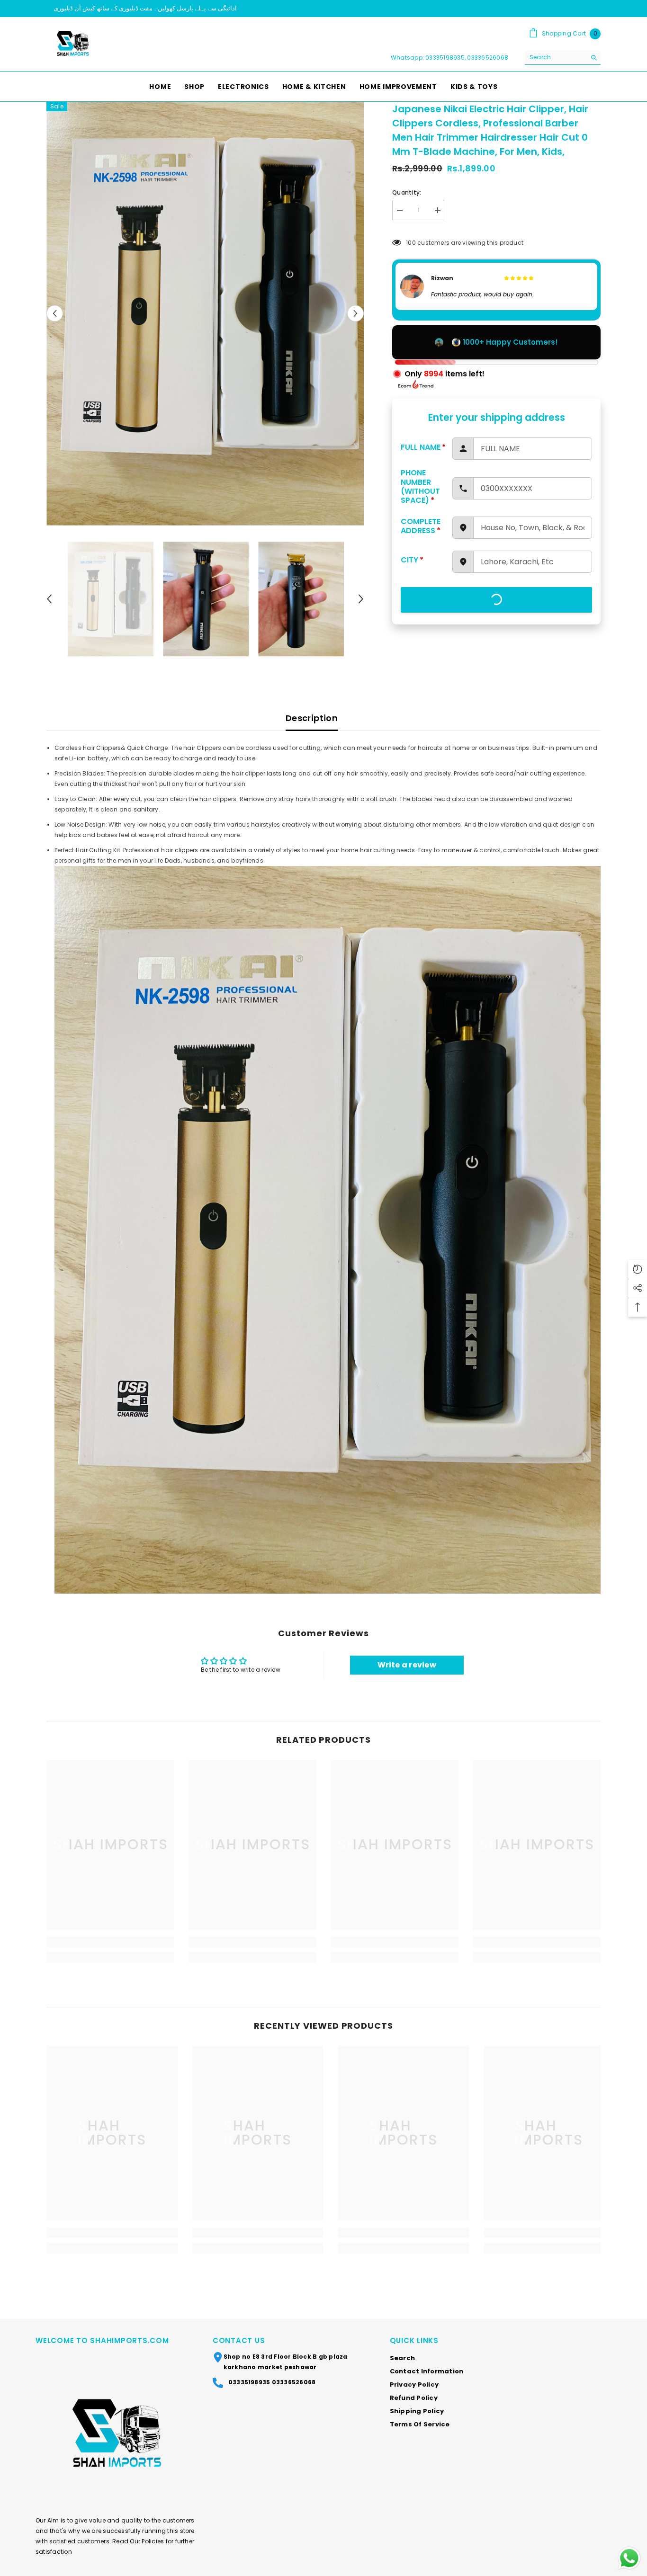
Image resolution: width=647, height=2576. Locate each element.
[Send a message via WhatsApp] (629, 2558)
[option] (323, 9)
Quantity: (407, 192)
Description (312, 718)
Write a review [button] (407, 1665)
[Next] (355, 314)
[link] (110, 1942)
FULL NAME (423, 447)
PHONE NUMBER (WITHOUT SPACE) (420, 486)
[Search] (563, 58)
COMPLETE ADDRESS (421, 526)
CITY (412, 560)
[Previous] (55, 314)
